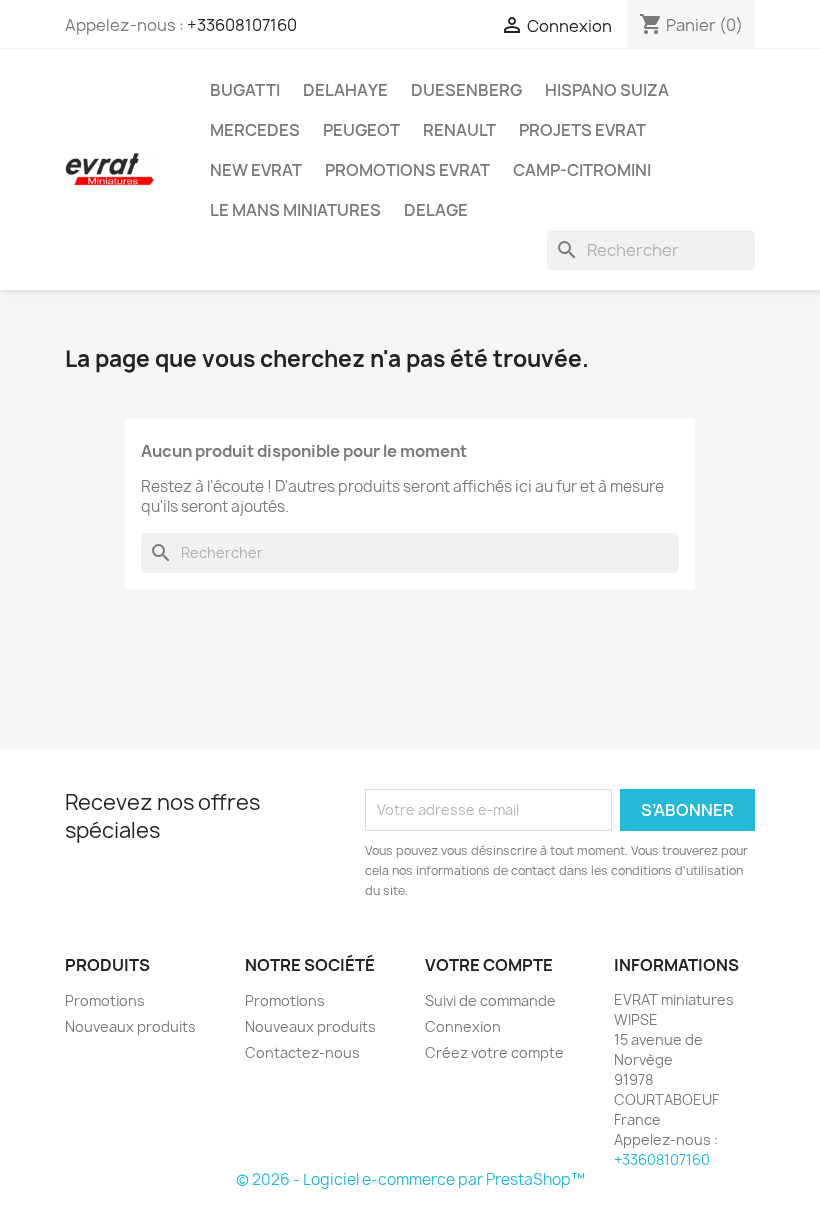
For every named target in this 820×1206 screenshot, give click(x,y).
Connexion (463, 1026)
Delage (436, 210)
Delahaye (345, 90)
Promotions (105, 1000)
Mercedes (255, 130)
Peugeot (361, 130)
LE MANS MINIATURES (295, 210)
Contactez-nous (302, 1052)
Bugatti (245, 90)
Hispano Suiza (607, 90)
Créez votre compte (494, 1052)
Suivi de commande (490, 1000)
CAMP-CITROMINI (582, 170)
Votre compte (489, 965)
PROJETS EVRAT (582, 130)
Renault (459, 130)
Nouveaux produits (130, 1026)
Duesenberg (466, 90)
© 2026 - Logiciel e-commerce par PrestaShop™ (410, 1179)
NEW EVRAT (256, 170)
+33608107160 (242, 25)
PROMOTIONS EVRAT (407, 170)
